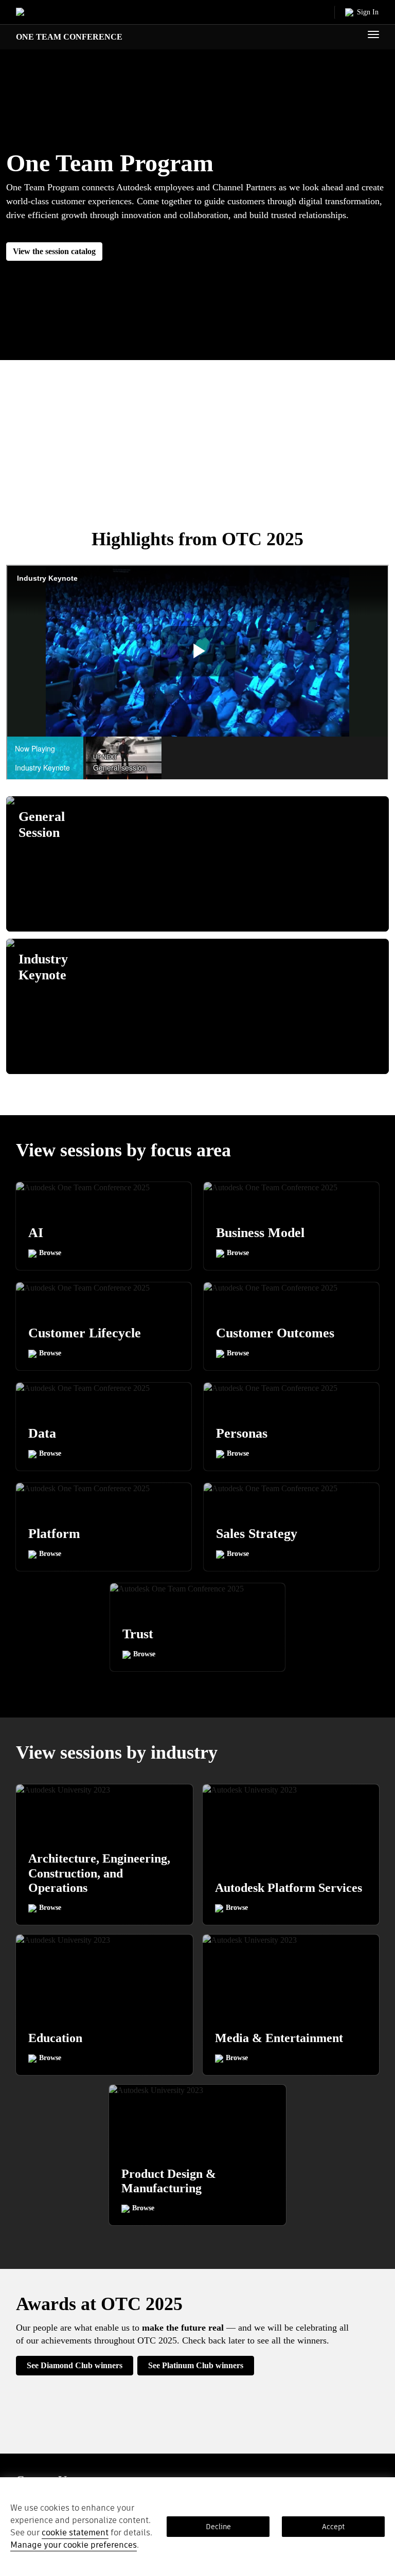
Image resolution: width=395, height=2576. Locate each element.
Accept (333, 2527)
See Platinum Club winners (196, 2365)
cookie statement (75, 2533)
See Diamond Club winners (75, 2365)
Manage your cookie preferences (74, 2545)
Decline (218, 2527)
